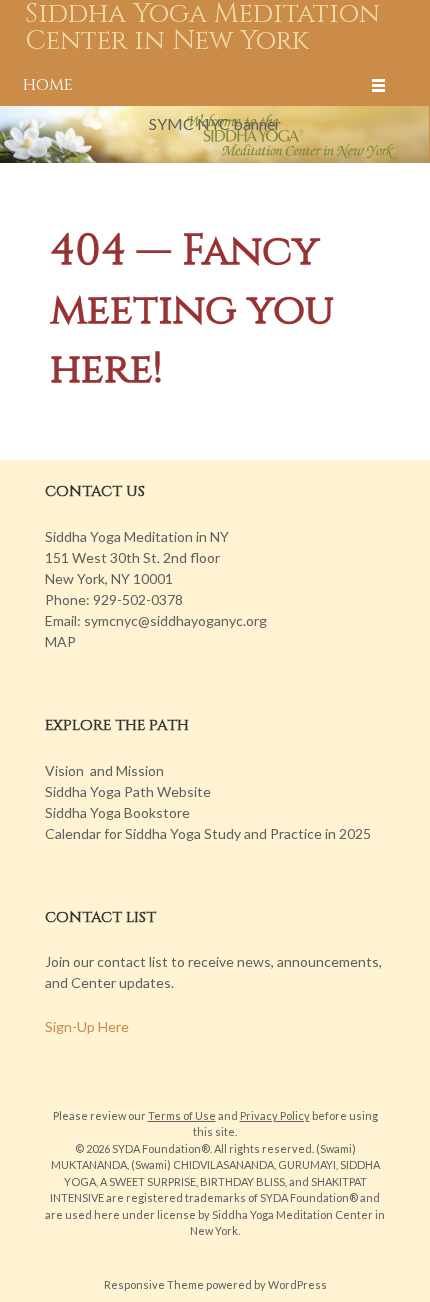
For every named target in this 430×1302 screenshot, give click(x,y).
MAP (60, 641)
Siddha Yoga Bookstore (117, 812)
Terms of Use (182, 1115)
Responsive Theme (154, 1284)
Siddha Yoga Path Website (128, 791)
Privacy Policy (275, 1115)
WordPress (297, 1284)
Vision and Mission (104, 770)
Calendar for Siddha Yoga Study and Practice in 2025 (208, 833)
